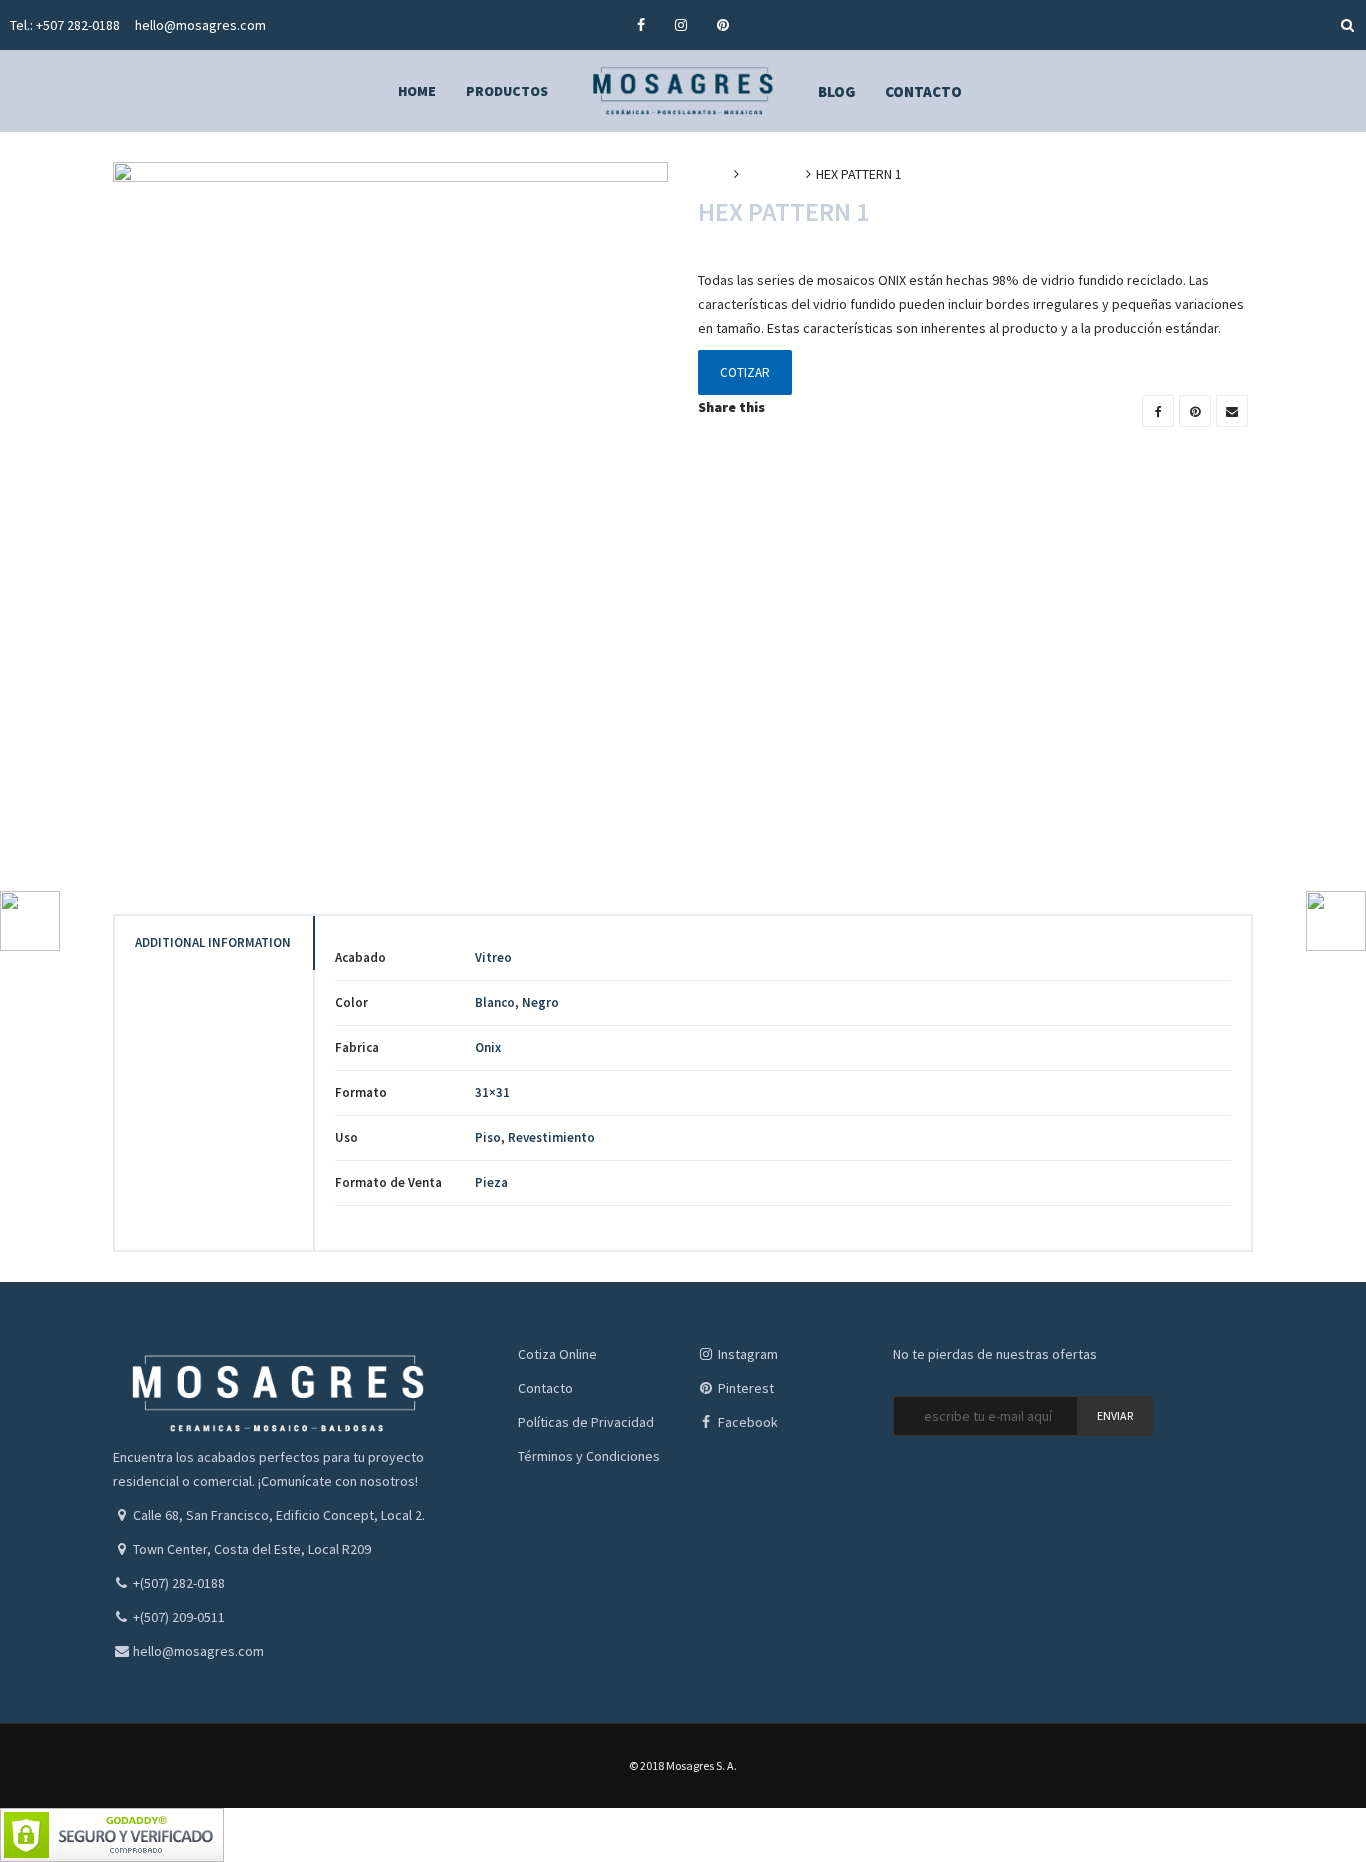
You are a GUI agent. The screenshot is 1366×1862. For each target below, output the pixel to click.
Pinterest (744, 1388)
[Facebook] (641, 25)
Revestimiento (551, 1137)
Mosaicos (772, 174)
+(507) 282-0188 (179, 1583)
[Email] (1232, 411)
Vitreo (493, 957)
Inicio (713, 174)
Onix (488, 1047)
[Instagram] (681, 25)
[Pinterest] (723, 25)
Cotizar (745, 372)
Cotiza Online (557, 1354)
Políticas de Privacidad (586, 1422)
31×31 (492, 1092)
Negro (540, 1002)
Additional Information (213, 942)
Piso (488, 1137)
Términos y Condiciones (589, 1456)
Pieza (491, 1182)
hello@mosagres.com (200, 25)
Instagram (746, 1354)
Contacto (545, 1388)
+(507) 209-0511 (179, 1617)
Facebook (746, 1422)
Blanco (495, 1002)
